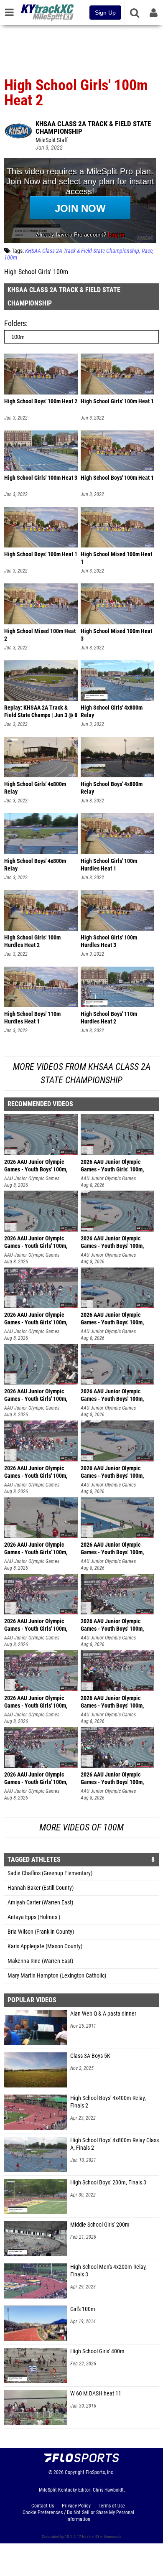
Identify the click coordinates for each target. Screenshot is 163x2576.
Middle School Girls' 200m (100, 2225)
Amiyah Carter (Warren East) (40, 1903)
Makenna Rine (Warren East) (40, 1961)
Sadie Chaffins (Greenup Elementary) (50, 1873)
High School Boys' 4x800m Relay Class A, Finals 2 (115, 2144)
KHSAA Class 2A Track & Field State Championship (93, 127)
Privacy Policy (76, 2506)
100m (11, 258)
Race (147, 251)
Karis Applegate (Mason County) (45, 1946)
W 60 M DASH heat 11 (96, 2394)
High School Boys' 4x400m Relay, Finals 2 (108, 2102)
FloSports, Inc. (100, 2472)
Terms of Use (112, 2506)
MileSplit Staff (52, 140)
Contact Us (43, 2506)
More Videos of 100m (81, 1827)
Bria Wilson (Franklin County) (41, 1932)
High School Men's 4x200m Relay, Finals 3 (108, 2271)
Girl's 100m (83, 2309)
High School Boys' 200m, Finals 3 (108, 2183)
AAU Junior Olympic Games (32, 1179)
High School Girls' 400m (97, 2351)
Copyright (75, 2472)
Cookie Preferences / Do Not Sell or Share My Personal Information (78, 2516)
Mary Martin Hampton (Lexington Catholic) (57, 1976)
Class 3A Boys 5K (90, 2056)
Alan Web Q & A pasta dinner (103, 2014)
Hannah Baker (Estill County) (41, 1888)
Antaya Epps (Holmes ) (34, 1917)
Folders (15, 323)
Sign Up (105, 13)
